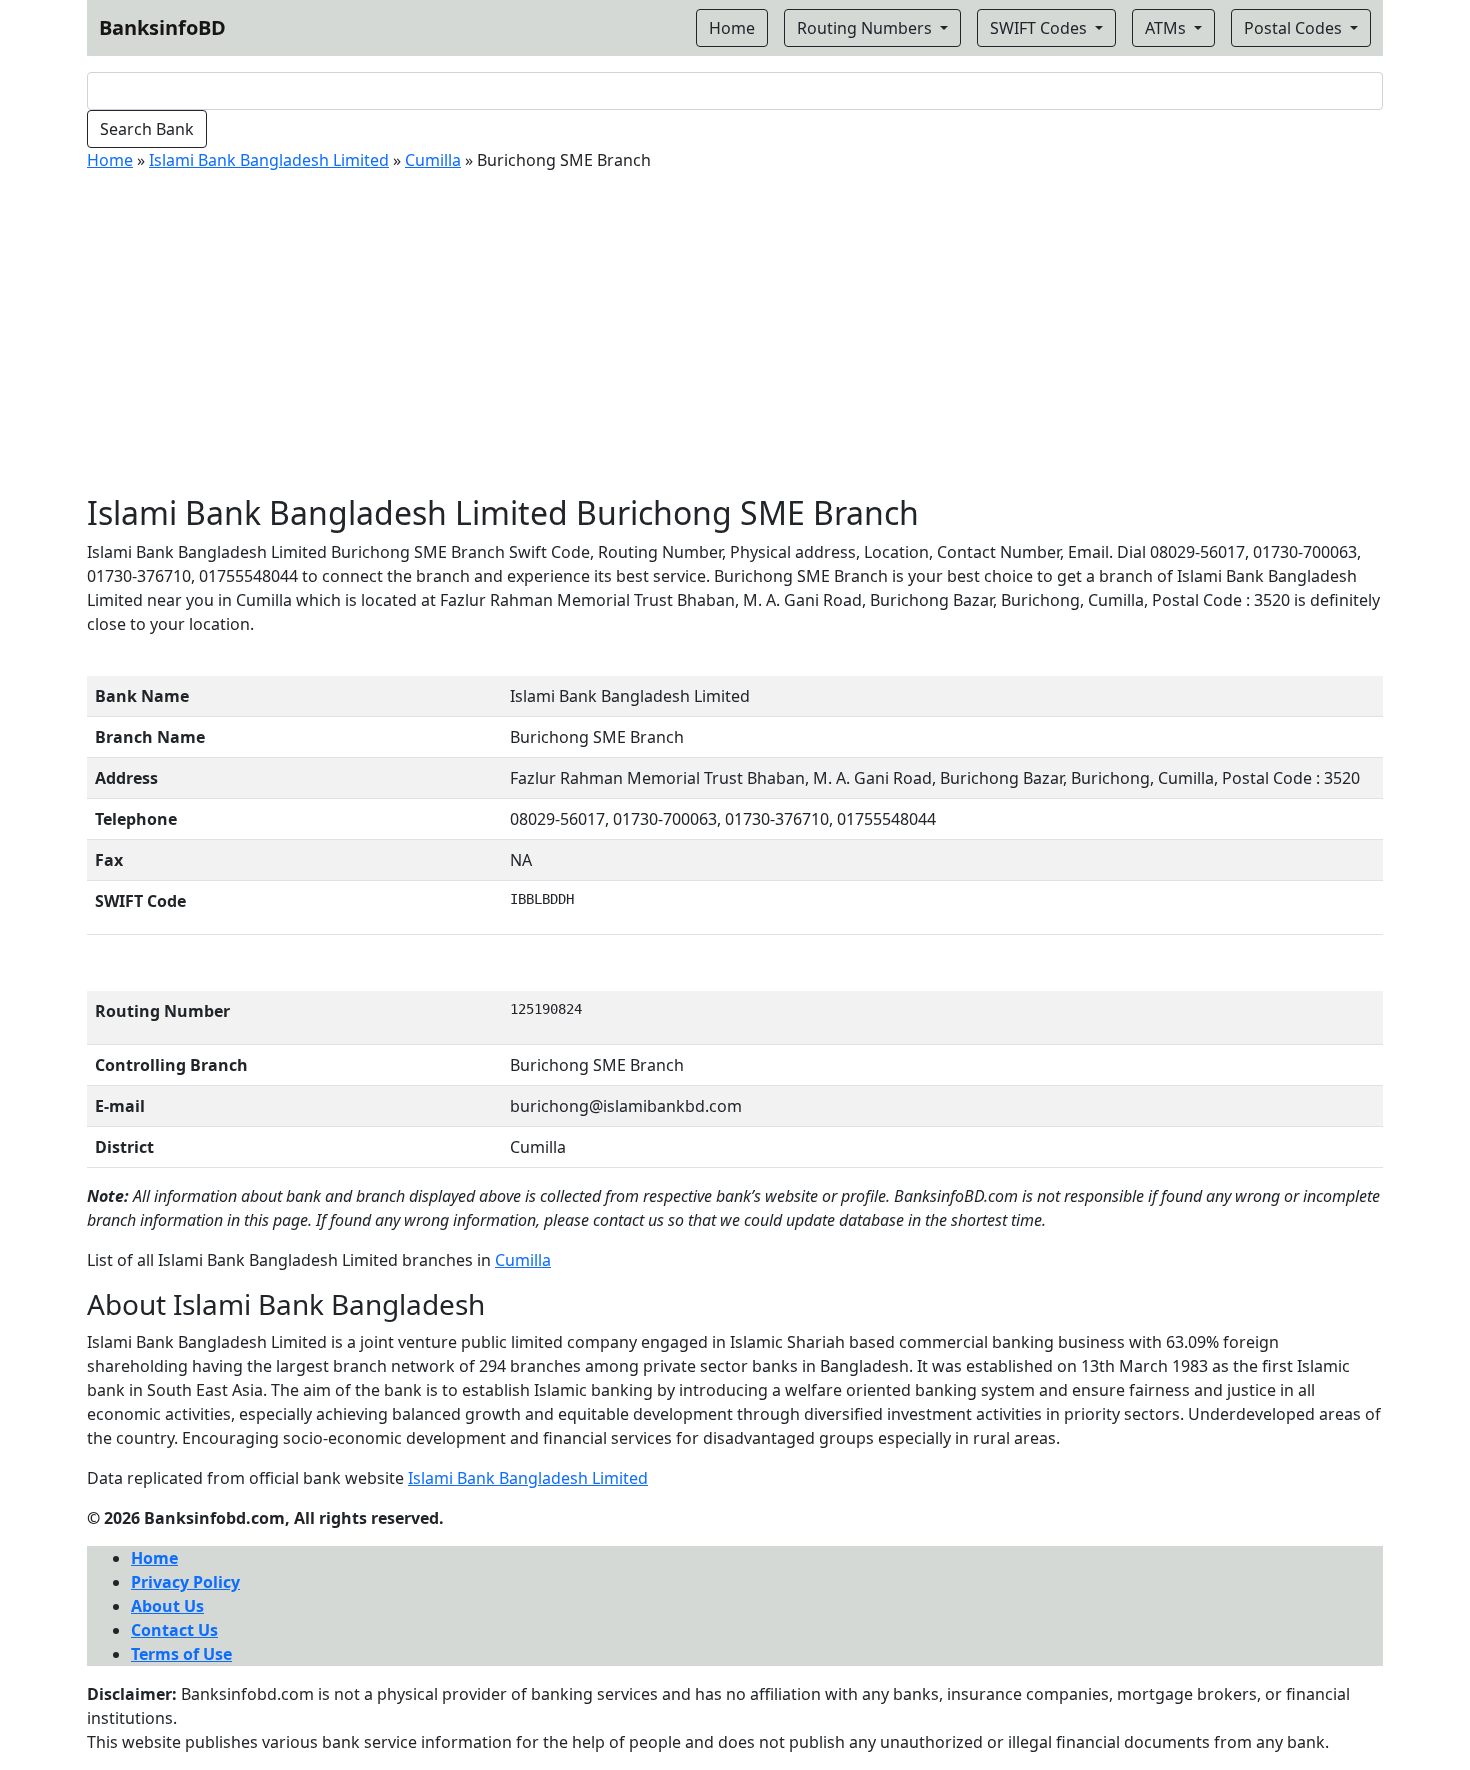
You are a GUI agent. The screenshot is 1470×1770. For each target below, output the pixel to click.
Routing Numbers (866, 28)
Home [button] (732, 28)
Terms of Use (181, 1654)
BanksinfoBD (162, 27)
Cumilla (433, 160)
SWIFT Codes (1040, 28)
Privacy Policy (185, 1582)
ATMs (1167, 28)
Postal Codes (1295, 28)
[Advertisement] (735, 344)
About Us (167, 1606)
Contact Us (174, 1630)
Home (110, 160)
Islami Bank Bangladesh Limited (269, 160)
